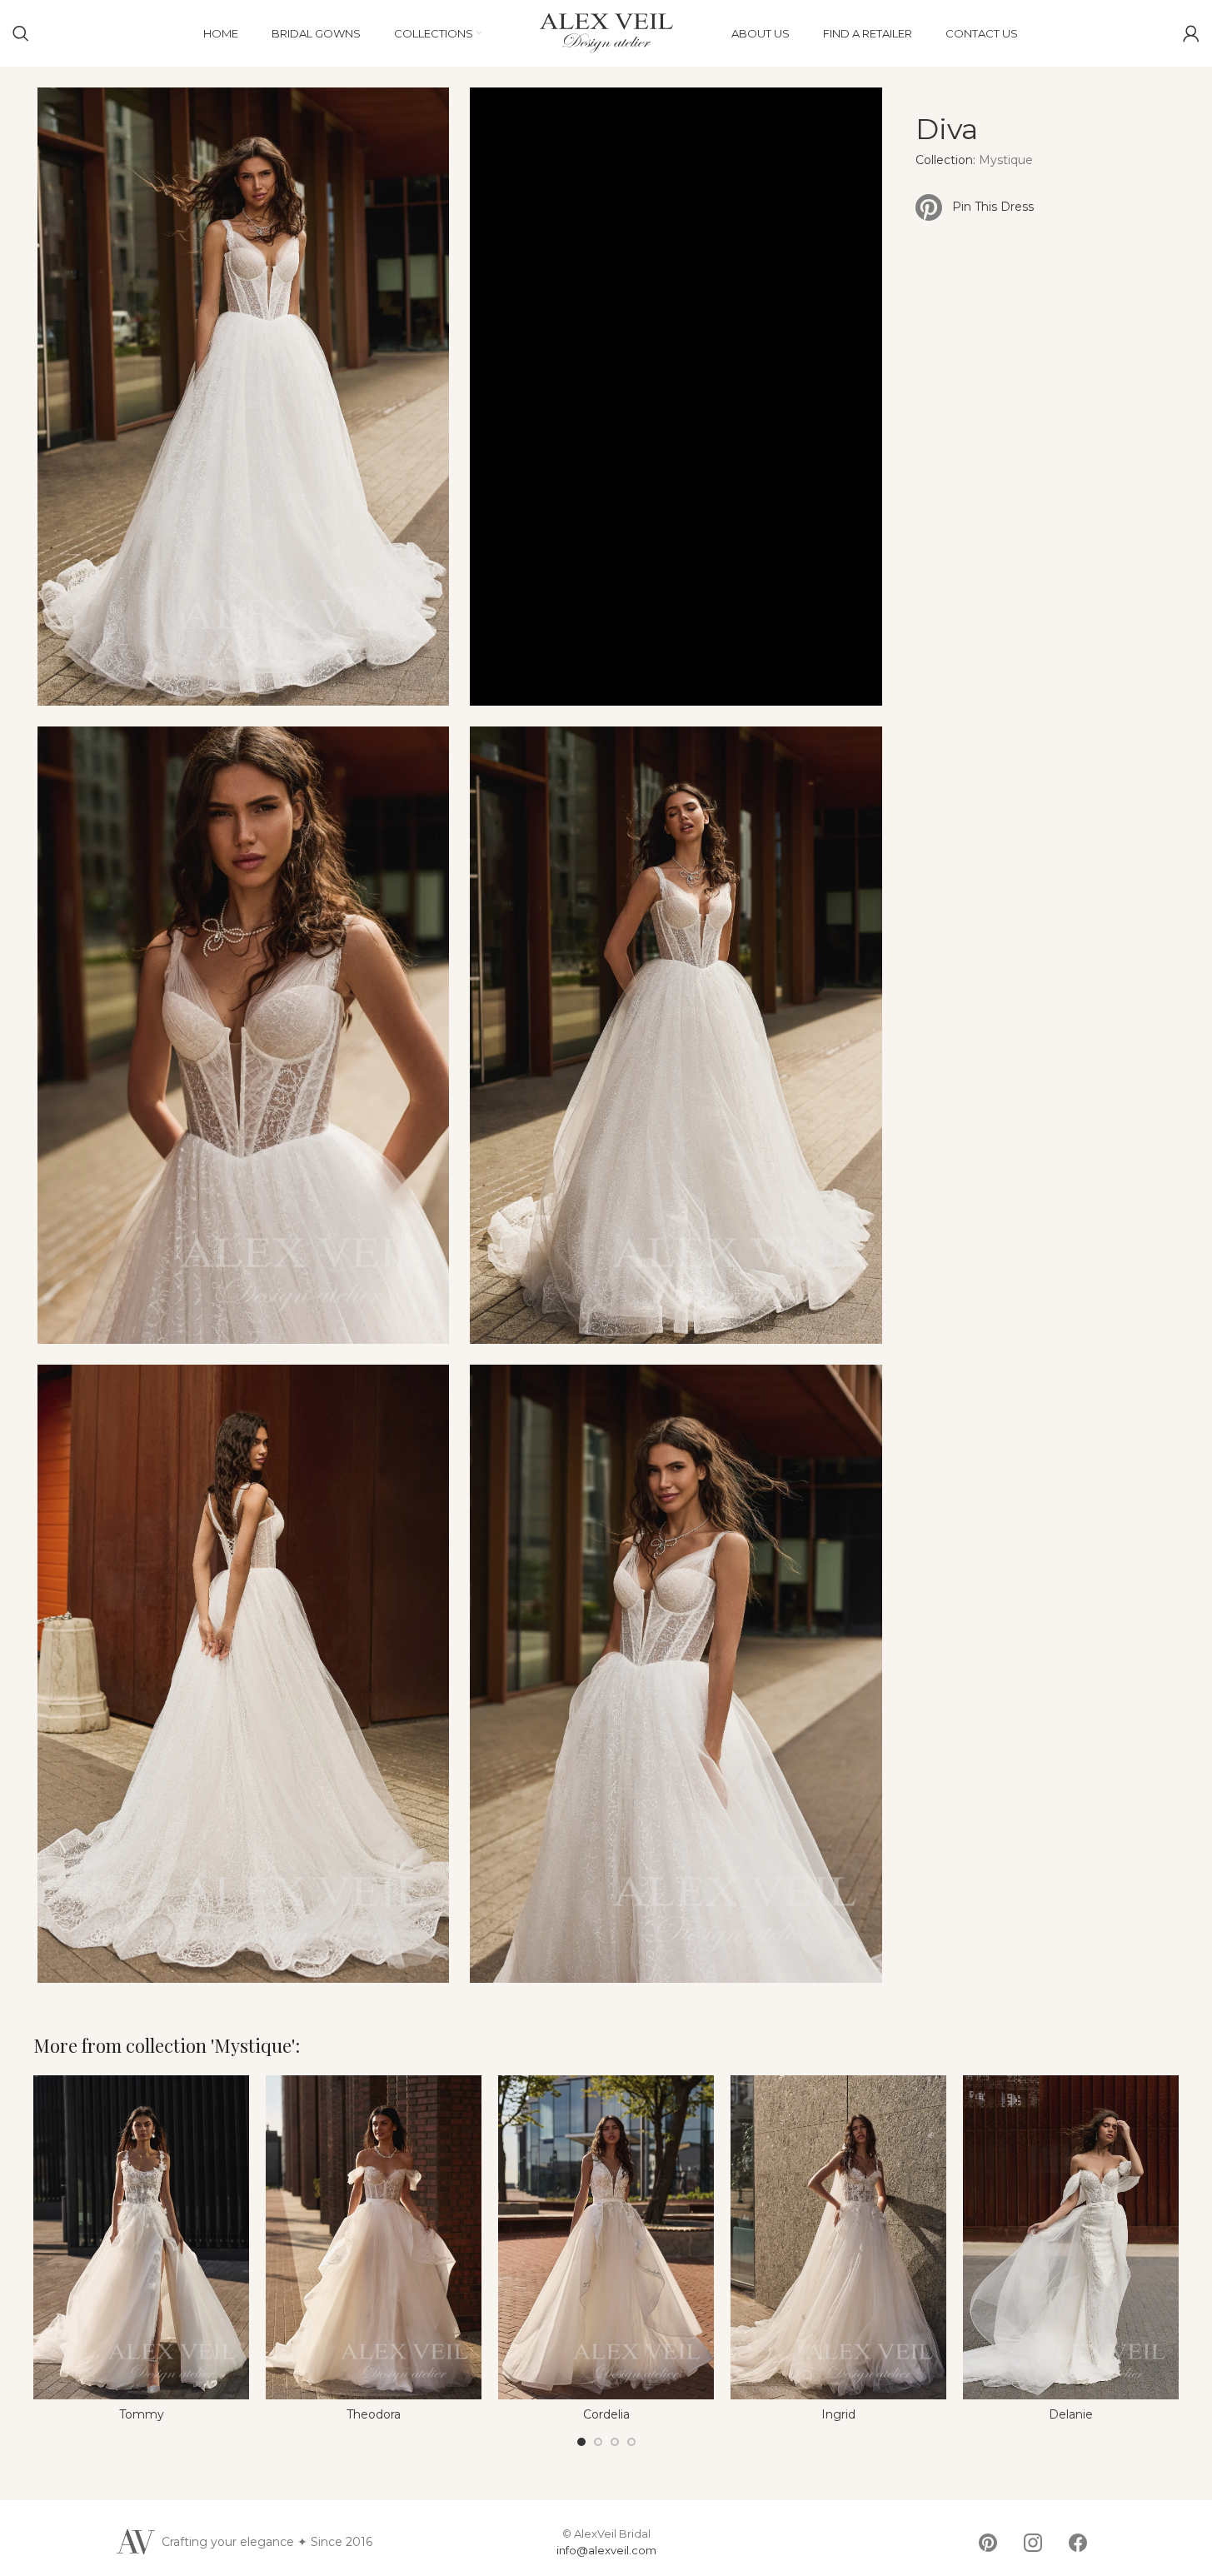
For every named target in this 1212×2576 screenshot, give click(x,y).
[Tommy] (141, 2237)
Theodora (374, 2414)
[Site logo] (606, 32)
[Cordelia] (606, 2237)
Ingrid (838, 2414)
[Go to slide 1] (581, 2442)
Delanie (1071, 2414)
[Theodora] (374, 2237)
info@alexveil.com (606, 2550)
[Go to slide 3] (615, 2442)
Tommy (142, 2414)
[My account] (1191, 33)
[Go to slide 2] (598, 2442)
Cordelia (606, 2414)
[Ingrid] (838, 2237)
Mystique (1006, 160)
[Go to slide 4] (631, 2442)
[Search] (21, 33)
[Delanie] (1071, 2237)
